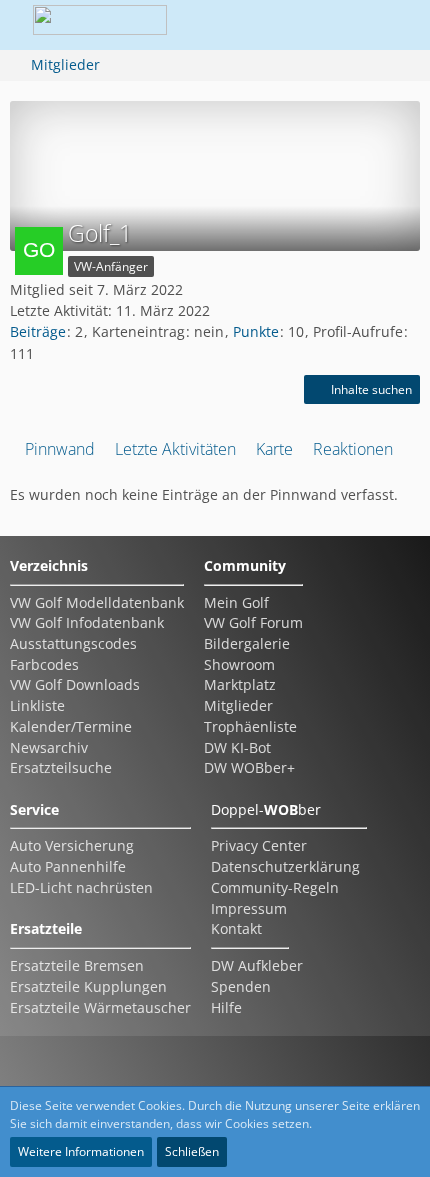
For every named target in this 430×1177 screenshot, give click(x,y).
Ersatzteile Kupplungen (88, 986)
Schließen (192, 1151)
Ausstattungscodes (73, 643)
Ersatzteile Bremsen (77, 965)
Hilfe (226, 1007)
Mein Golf (236, 602)
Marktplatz (240, 684)
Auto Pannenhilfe (68, 866)
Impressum (249, 908)
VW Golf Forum (253, 622)
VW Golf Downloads (75, 684)
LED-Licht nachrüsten (81, 887)
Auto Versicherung (72, 845)
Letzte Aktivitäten (175, 449)
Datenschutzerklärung (285, 866)
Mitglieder (238, 705)
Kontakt (236, 928)
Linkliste (37, 705)
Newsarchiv (49, 747)
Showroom (239, 664)
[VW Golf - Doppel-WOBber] (100, 25)
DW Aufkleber (257, 965)
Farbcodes (44, 664)
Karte (274, 449)
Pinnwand (60, 449)
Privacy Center (259, 845)
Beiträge (38, 331)
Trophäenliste (250, 726)
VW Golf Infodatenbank (87, 622)
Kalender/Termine (71, 726)
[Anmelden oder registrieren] (334, 25)
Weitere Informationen (81, 1151)
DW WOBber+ (249, 767)
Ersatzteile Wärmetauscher (100, 1007)
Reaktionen (353, 449)
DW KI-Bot (237, 747)
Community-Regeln (275, 887)
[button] (284, 25)
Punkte (256, 331)
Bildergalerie (247, 643)
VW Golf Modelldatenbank (97, 602)
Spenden (241, 986)
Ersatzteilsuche (61, 767)
